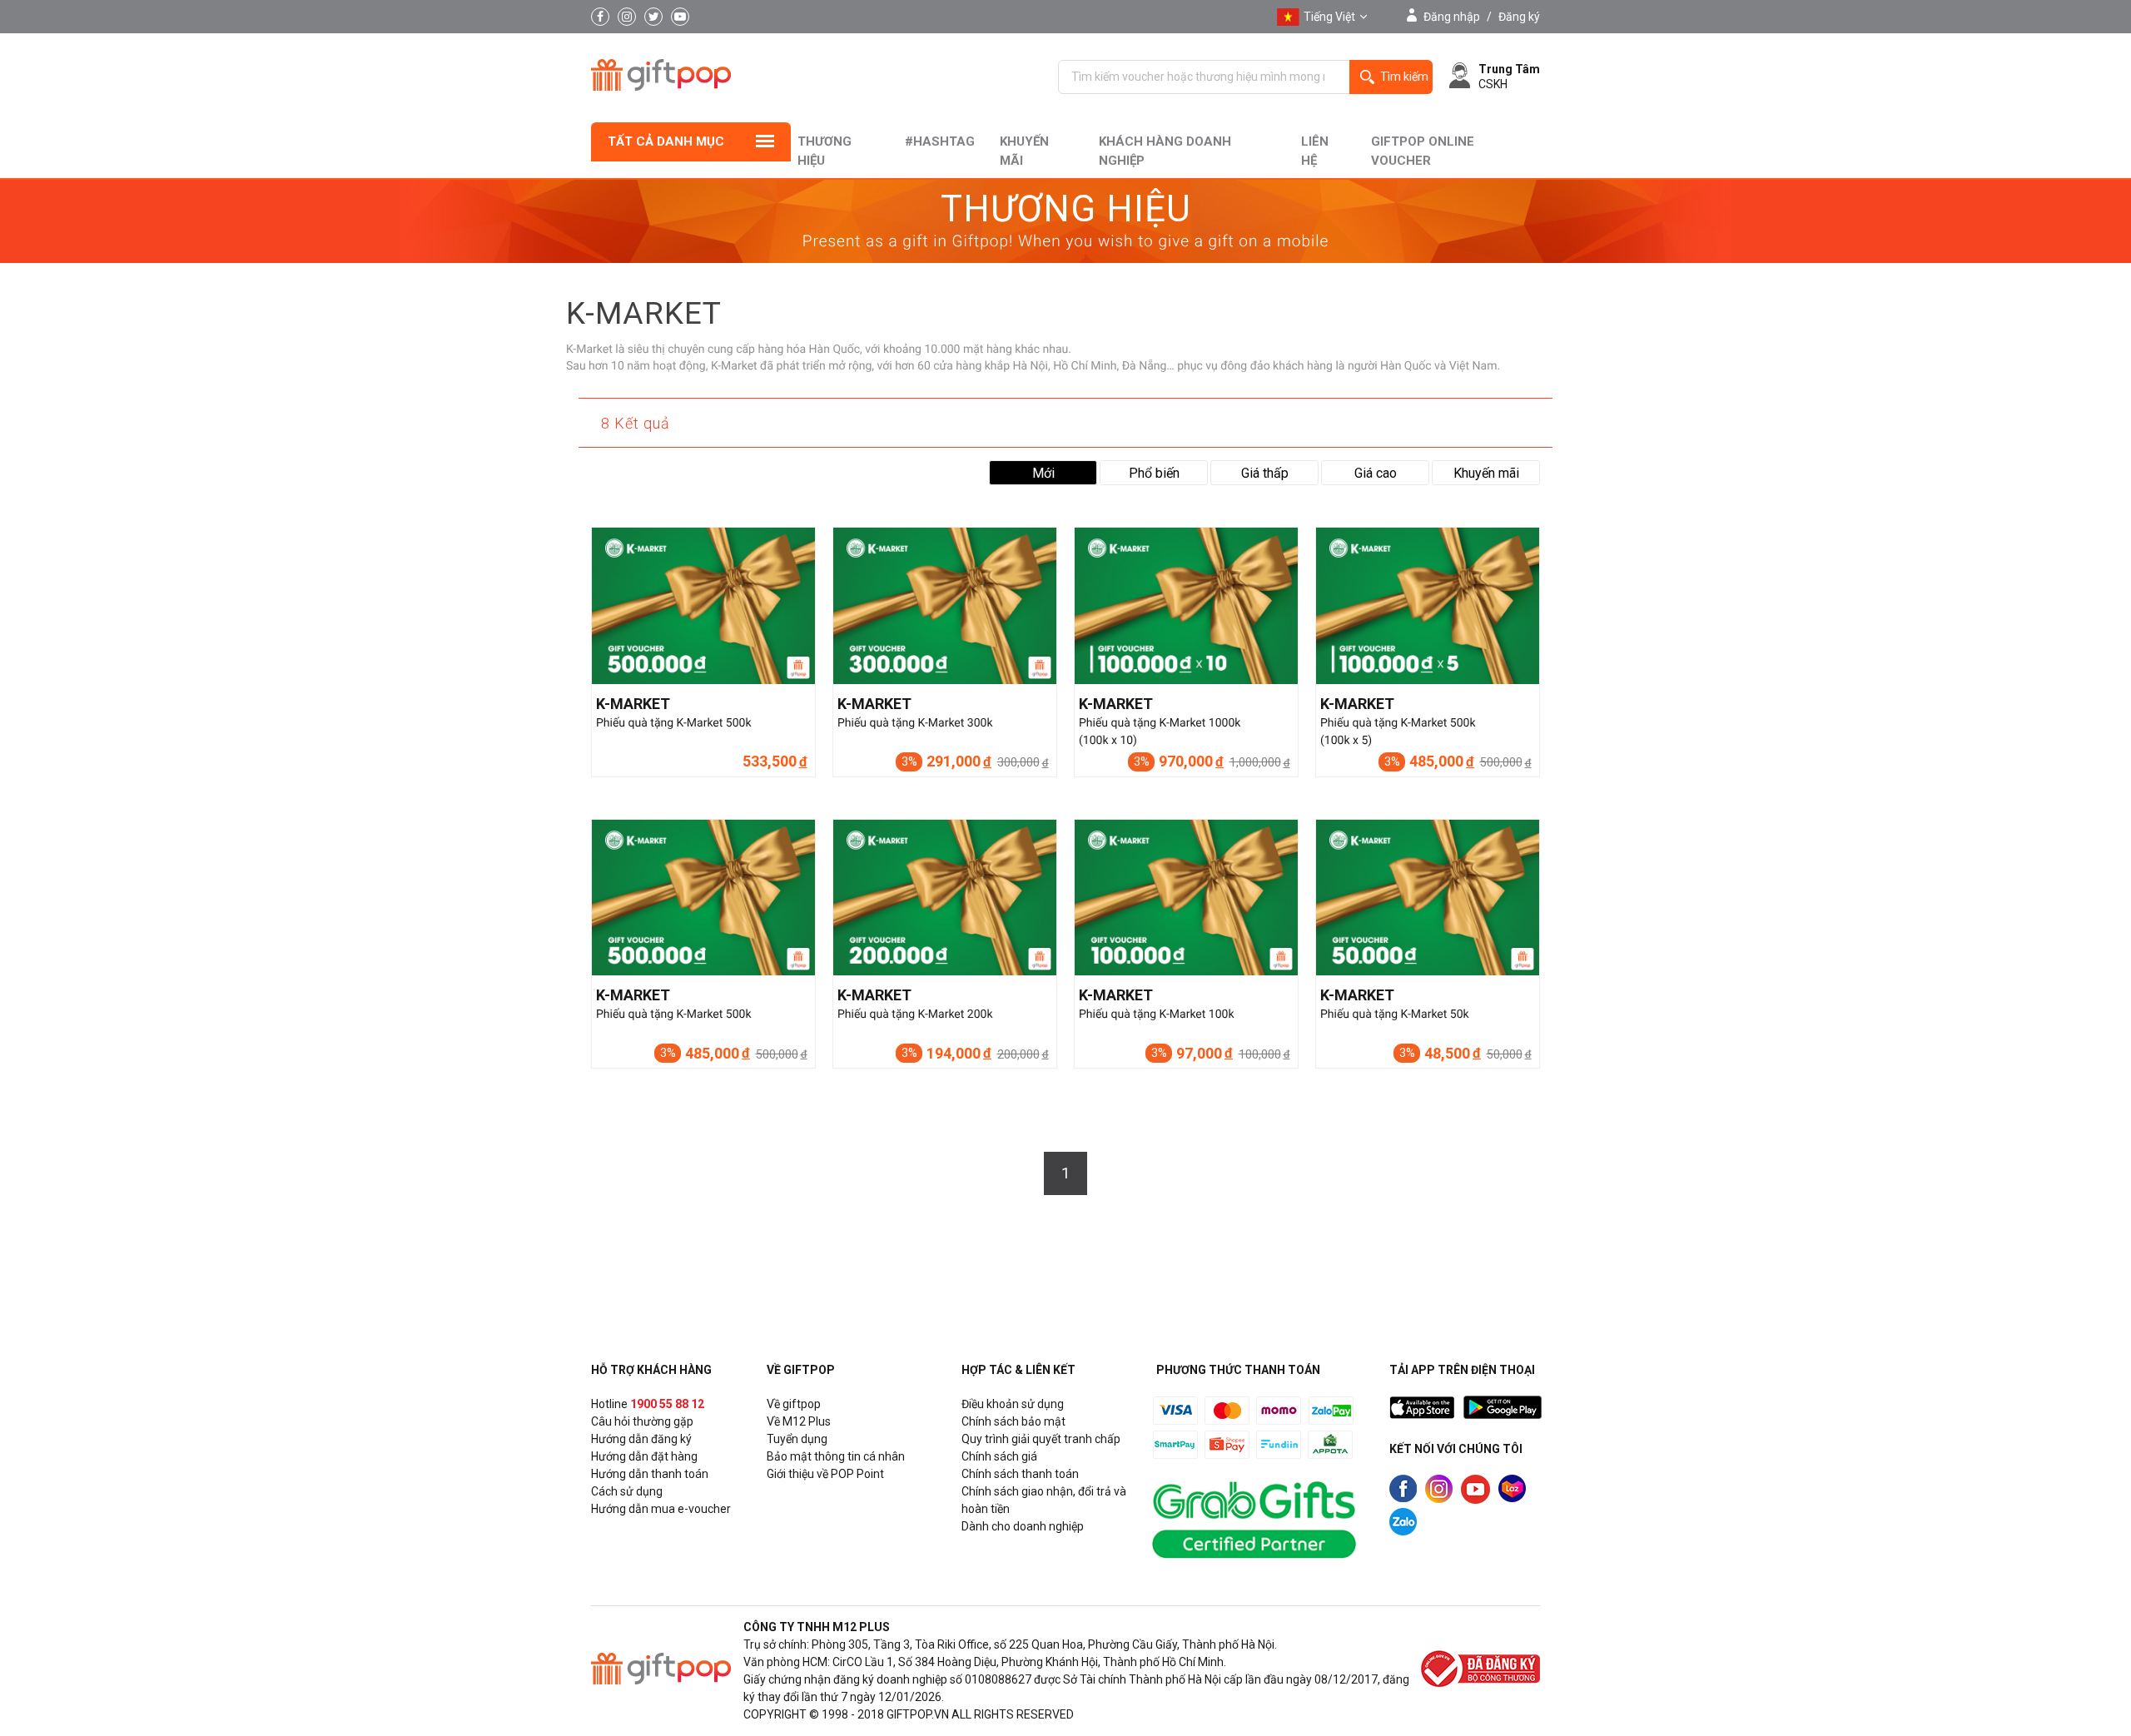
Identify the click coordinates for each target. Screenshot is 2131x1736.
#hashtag (940, 141)
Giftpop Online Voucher (1423, 151)
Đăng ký (1519, 17)
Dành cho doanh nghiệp (1023, 1526)
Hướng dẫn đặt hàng (644, 1456)
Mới (1043, 473)
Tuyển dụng (797, 1439)
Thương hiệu (825, 151)
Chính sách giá (999, 1456)
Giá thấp (1265, 473)
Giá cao (1376, 473)
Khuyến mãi (1024, 151)
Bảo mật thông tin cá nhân (836, 1456)
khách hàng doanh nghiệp (1165, 151)
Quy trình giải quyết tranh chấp (1041, 1439)
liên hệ (1315, 151)
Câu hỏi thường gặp (642, 1421)
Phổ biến (1154, 473)
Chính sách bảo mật (1013, 1421)
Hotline (648, 1404)
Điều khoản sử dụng (1013, 1404)
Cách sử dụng (627, 1491)
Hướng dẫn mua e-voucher (661, 1509)
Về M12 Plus (799, 1421)
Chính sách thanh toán (1020, 1474)
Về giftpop (794, 1404)
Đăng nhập (1452, 17)
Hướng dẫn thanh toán (650, 1474)
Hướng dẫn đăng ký (641, 1439)
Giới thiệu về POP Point (825, 1474)
